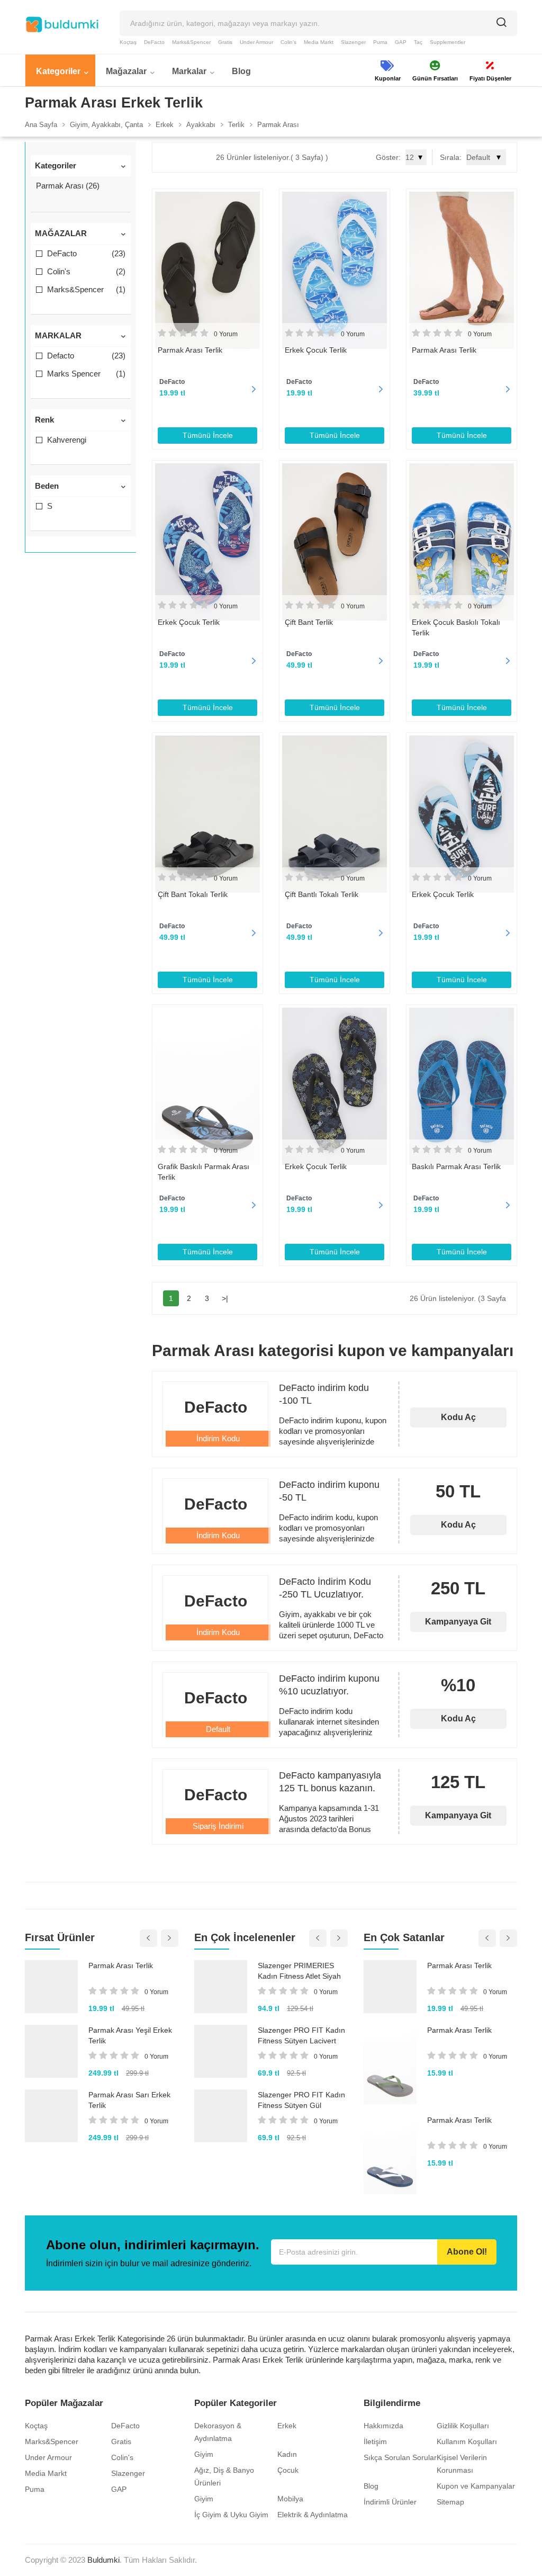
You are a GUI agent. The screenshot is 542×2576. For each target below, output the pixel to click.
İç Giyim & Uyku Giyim (231, 2515)
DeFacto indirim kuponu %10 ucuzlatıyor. (329, 1685)
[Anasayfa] (62, 24)
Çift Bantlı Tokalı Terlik (322, 894)
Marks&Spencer (191, 42)
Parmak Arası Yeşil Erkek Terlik (130, 2035)
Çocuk (288, 2470)
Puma (380, 42)
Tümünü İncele (208, 435)
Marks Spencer (86, 374)
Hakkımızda (383, 2426)
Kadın (287, 2454)
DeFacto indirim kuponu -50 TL (329, 1491)
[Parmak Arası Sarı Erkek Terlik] (51, 2116)
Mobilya (290, 2499)
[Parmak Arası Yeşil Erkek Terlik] (51, 2051)
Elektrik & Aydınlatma (313, 2515)
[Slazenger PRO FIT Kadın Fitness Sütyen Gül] (221, 2116)
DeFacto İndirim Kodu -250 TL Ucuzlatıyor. (325, 1588)
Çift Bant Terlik (309, 622)
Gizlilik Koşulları (463, 2426)
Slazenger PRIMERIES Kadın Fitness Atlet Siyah (299, 1971)
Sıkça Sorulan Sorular (400, 2457)
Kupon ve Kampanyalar (476, 2486)
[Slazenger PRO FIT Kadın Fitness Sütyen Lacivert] (221, 2051)
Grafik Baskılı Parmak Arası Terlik (204, 1172)
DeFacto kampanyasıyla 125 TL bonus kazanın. (330, 1782)
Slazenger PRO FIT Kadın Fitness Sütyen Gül (301, 2100)
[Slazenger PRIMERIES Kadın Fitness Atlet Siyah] (221, 1987)
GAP (401, 42)
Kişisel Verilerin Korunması (462, 2464)
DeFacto (154, 42)
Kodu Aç (458, 1417)
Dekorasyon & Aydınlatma (218, 2432)
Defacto (86, 356)
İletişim (375, 2442)
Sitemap (450, 2502)
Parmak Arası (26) (68, 186)
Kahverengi (67, 440)
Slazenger (353, 42)
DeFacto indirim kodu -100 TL (324, 1394)
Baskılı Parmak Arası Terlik (456, 1166)
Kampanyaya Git (458, 1622)
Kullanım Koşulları (467, 2442)
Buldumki (103, 2560)
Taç (418, 42)
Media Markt (319, 42)
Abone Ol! (467, 2252)
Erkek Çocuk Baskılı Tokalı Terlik (456, 627)
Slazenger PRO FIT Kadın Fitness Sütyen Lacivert (301, 2035)
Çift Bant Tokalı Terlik (193, 894)
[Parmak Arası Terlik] (51, 1987)
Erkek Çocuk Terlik (316, 350)
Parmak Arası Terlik (190, 350)
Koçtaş (128, 42)
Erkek (287, 2426)
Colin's (288, 42)
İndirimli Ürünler (390, 2502)
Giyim (204, 2454)
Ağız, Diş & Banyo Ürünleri (224, 2476)
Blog (371, 2486)
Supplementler (448, 42)
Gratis (225, 42)
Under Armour (256, 42)
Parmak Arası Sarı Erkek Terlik (129, 2100)
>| (225, 1298)
